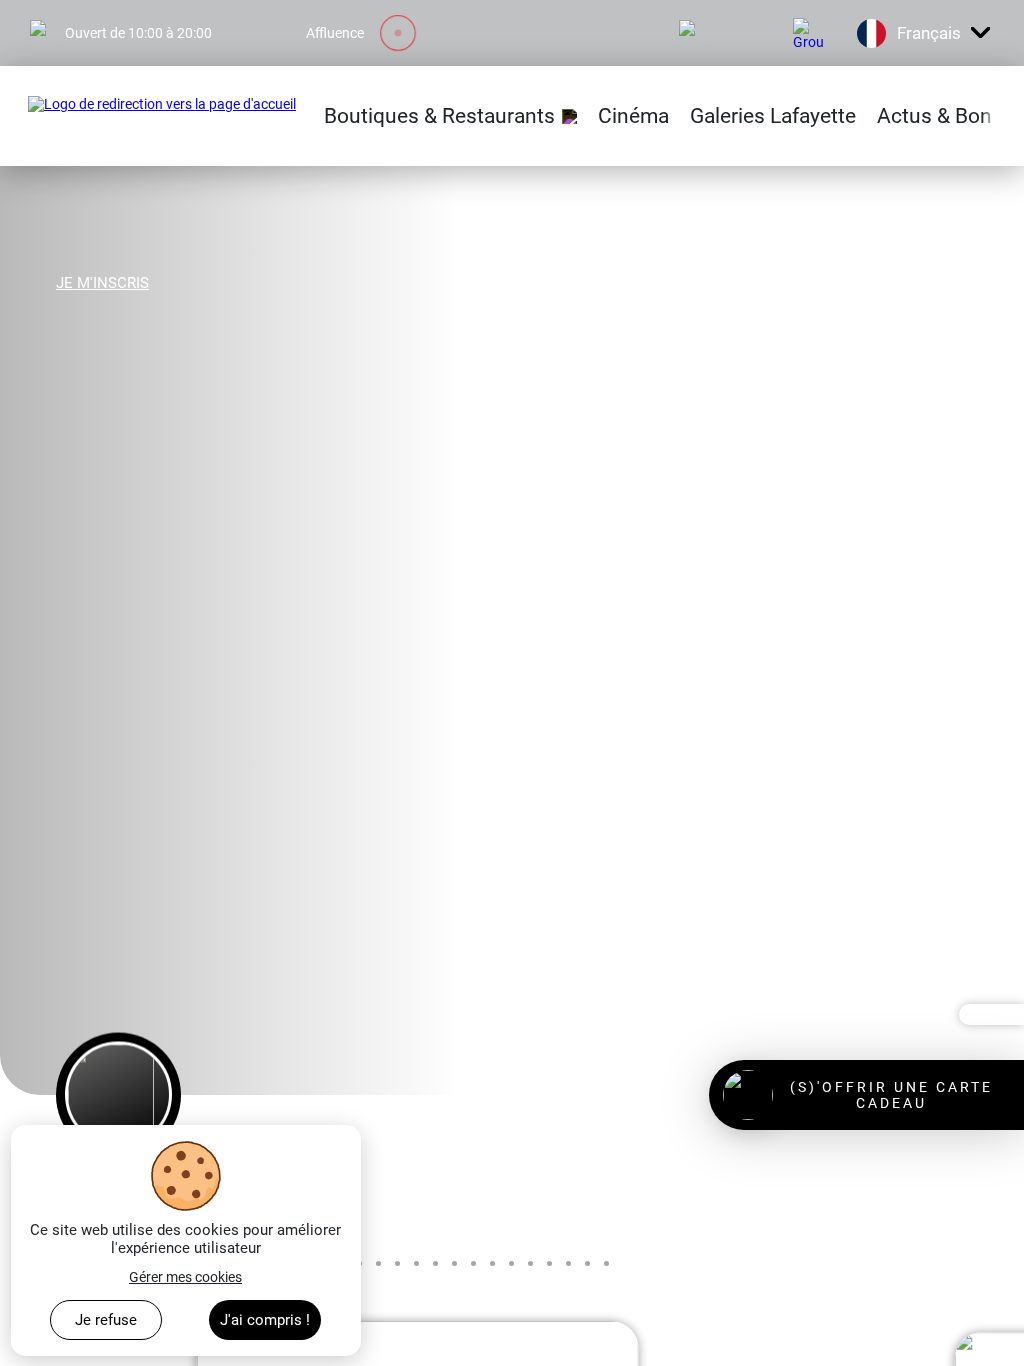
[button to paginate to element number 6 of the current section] (378, 1263)
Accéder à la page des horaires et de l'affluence (171, 8)
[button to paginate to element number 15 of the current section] (549, 1263)
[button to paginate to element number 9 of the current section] (435, 1263)
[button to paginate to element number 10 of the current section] (454, 1263)
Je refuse (106, 1320)
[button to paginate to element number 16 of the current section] (568, 1263)
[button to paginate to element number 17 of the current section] (587, 1263)
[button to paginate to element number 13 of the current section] (511, 1263)
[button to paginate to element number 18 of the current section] (606, 1263)
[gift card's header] (866, 1095)
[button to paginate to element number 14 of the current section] (530, 1263)
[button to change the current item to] (118, 1094)
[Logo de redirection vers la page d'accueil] (162, 116)
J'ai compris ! (265, 1320)
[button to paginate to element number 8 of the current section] (416, 1263)
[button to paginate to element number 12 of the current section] (492, 1263)
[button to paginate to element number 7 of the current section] (397, 1263)
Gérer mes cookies (185, 1277)
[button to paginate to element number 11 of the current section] (473, 1263)
